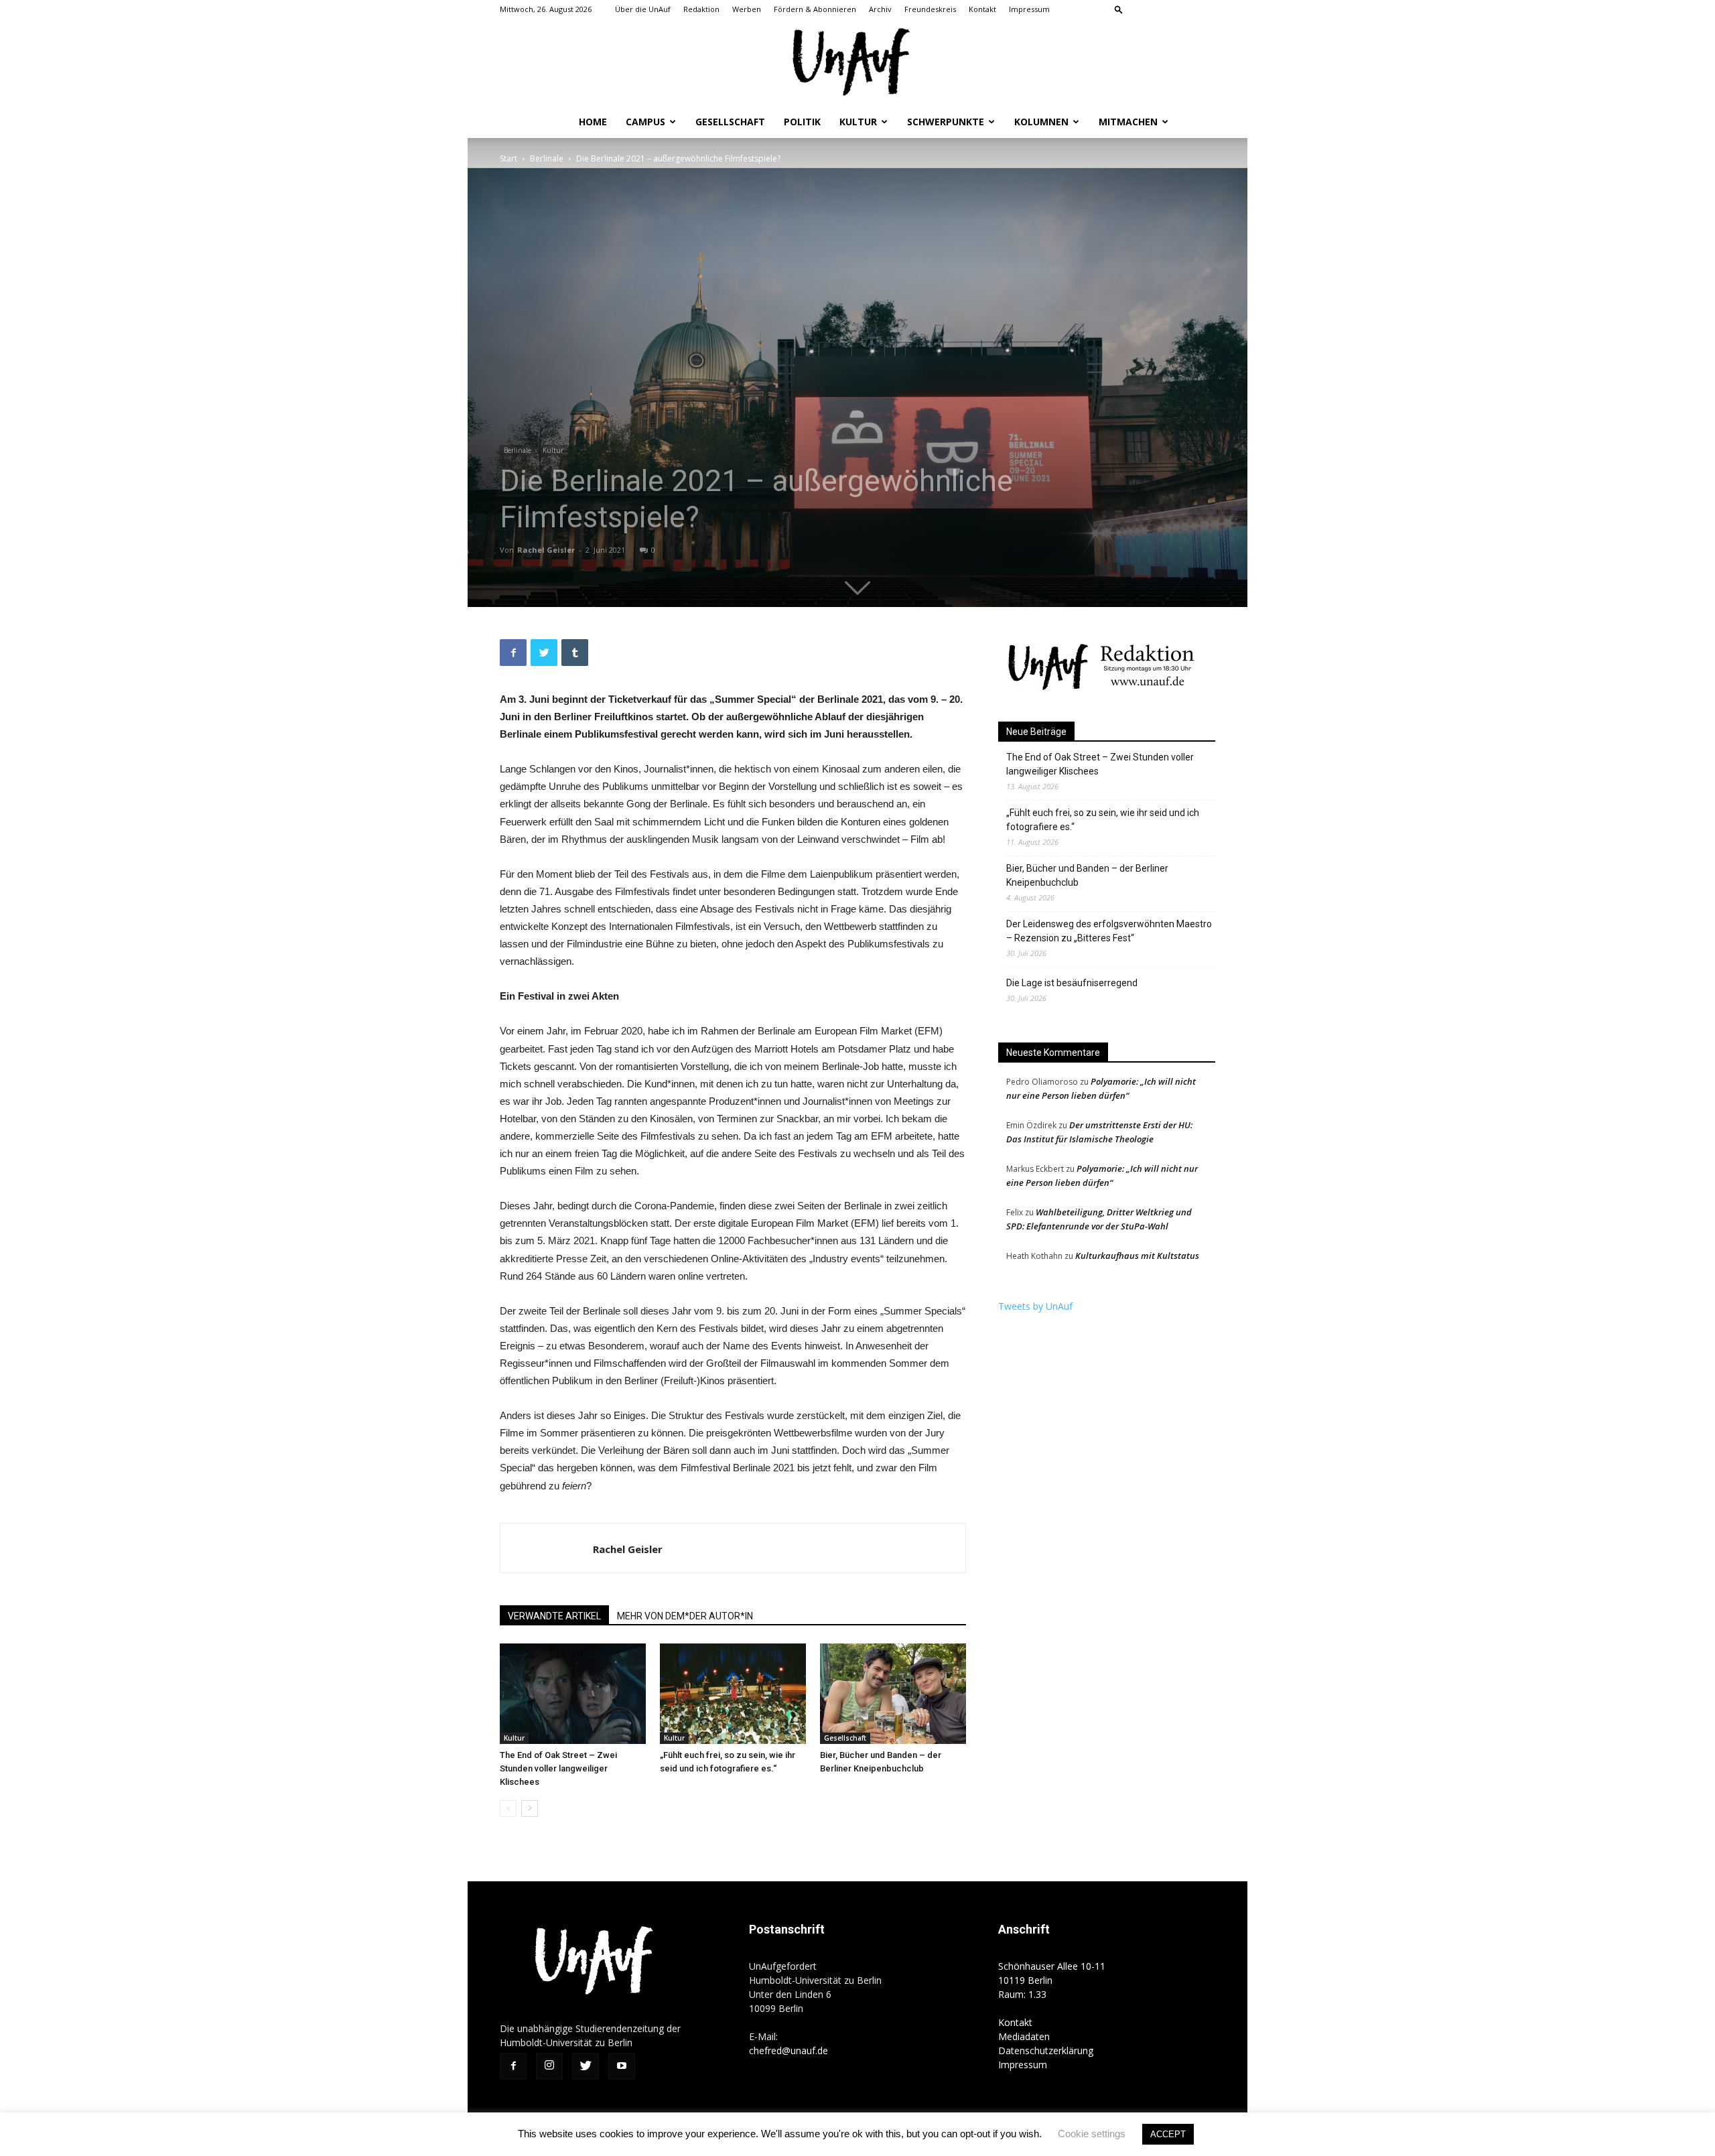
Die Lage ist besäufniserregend (1072, 983)
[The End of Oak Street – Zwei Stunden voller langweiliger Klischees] (573, 1694)
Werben (747, 9)
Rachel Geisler (546, 550)
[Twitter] (1183, 9)
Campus (645, 122)
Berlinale (547, 158)
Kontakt (982, 9)
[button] (1119, 9)
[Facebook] (1139, 9)
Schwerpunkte (946, 122)
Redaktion (701, 9)
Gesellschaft (730, 122)
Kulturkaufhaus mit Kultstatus (1137, 1256)
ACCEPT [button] (1168, 2134)
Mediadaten (1024, 2036)
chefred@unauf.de (788, 2050)
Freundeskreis (930, 9)
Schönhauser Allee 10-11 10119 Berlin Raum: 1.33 (1052, 1980)
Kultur (858, 122)
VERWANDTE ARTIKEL (554, 1616)
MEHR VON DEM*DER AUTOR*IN (685, 1616)
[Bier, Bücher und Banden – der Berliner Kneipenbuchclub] (893, 1694)
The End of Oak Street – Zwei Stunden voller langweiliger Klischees (558, 1768)
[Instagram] (1161, 9)
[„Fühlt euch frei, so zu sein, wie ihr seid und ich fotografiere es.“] (733, 1694)
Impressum (1029, 9)
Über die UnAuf (643, 9)
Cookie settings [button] (1092, 2134)
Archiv (880, 9)
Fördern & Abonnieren (815, 9)
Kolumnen (1041, 122)
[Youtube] (1205, 9)
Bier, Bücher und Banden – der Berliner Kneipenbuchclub (1087, 875)
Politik (802, 122)
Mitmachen (1128, 122)
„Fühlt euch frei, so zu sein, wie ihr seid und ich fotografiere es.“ (1103, 820)
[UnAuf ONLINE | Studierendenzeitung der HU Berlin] (857, 63)
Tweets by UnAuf (1035, 1306)
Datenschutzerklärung (1046, 2050)
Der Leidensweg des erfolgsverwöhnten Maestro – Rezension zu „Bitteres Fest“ (1109, 931)
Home (593, 122)
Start (508, 158)
